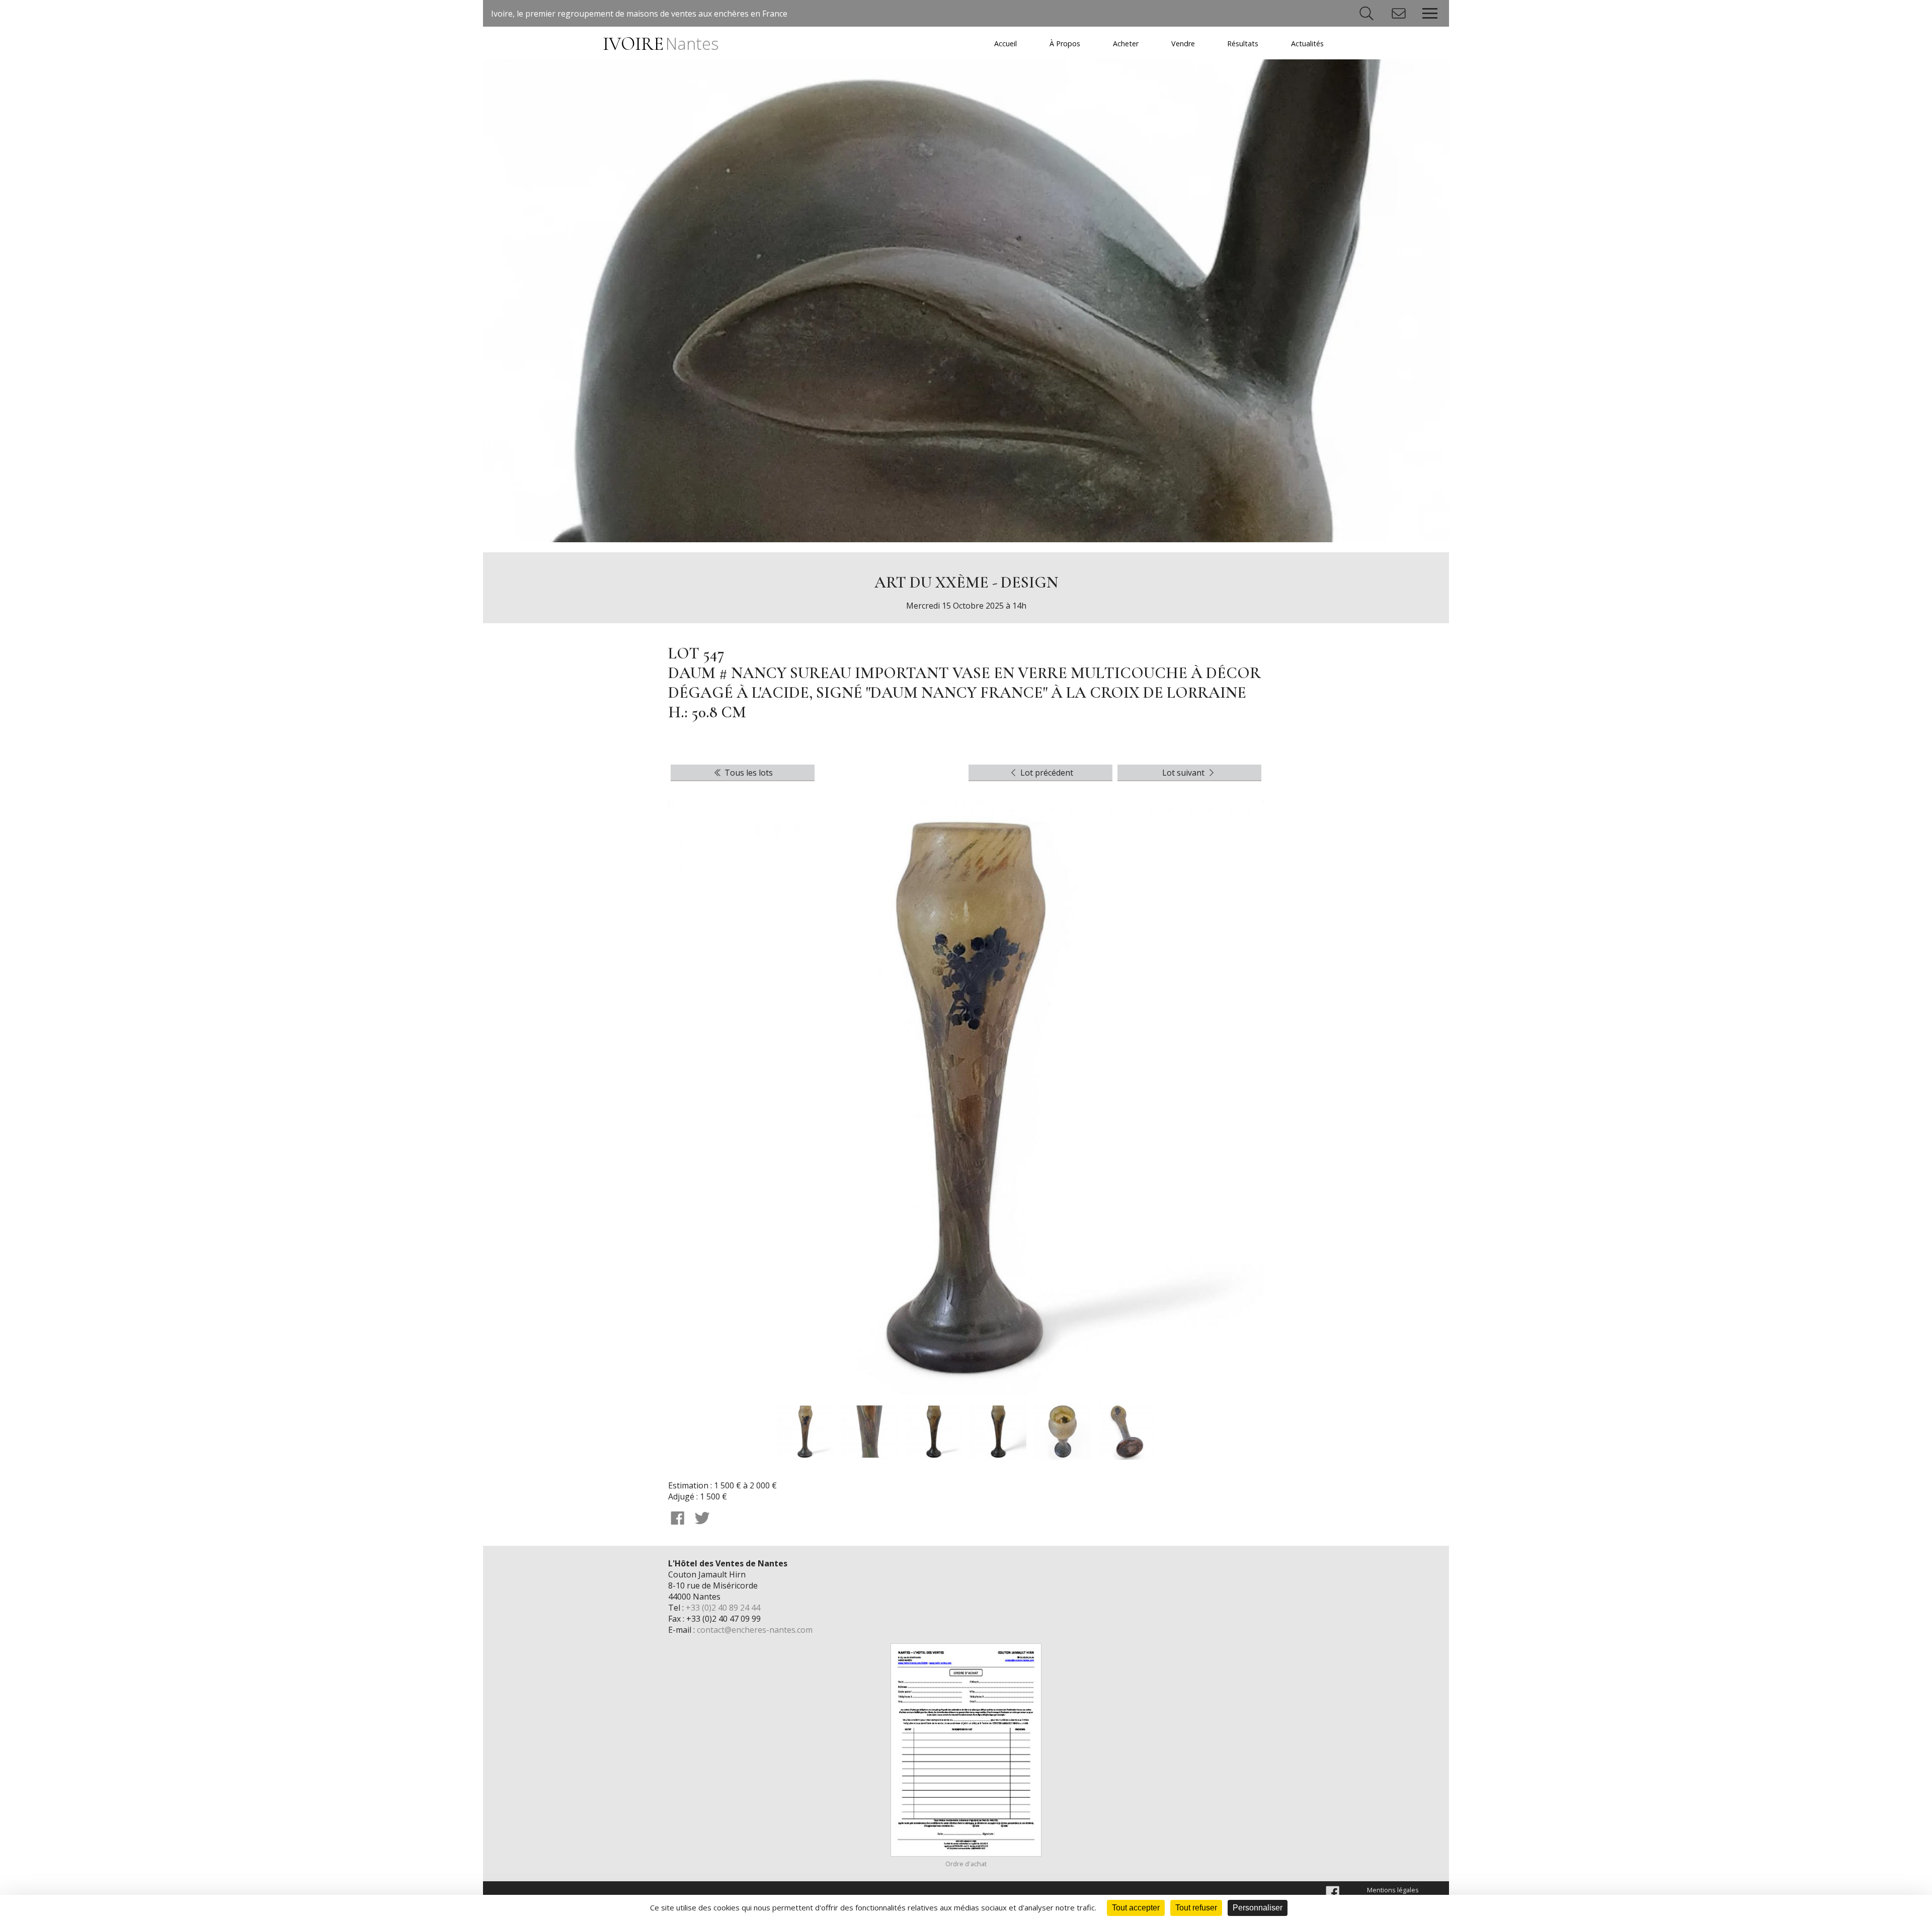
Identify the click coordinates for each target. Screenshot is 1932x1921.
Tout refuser (1196, 1908)
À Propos (1065, 44)
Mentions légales (1393, 1890)
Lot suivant (1184, 773)
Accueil (1005, 44)
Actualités (1307, 44)
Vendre (1183, 44)
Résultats (1243, 44)
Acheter (1126, 44)
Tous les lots (748, 773)
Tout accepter (1136, 1908)
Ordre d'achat (966, 1864)
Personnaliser (1258, 1908)
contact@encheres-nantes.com (755, 1630)
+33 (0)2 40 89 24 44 (723, 1608)
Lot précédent (1046, 773)
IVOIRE (660, 44)
